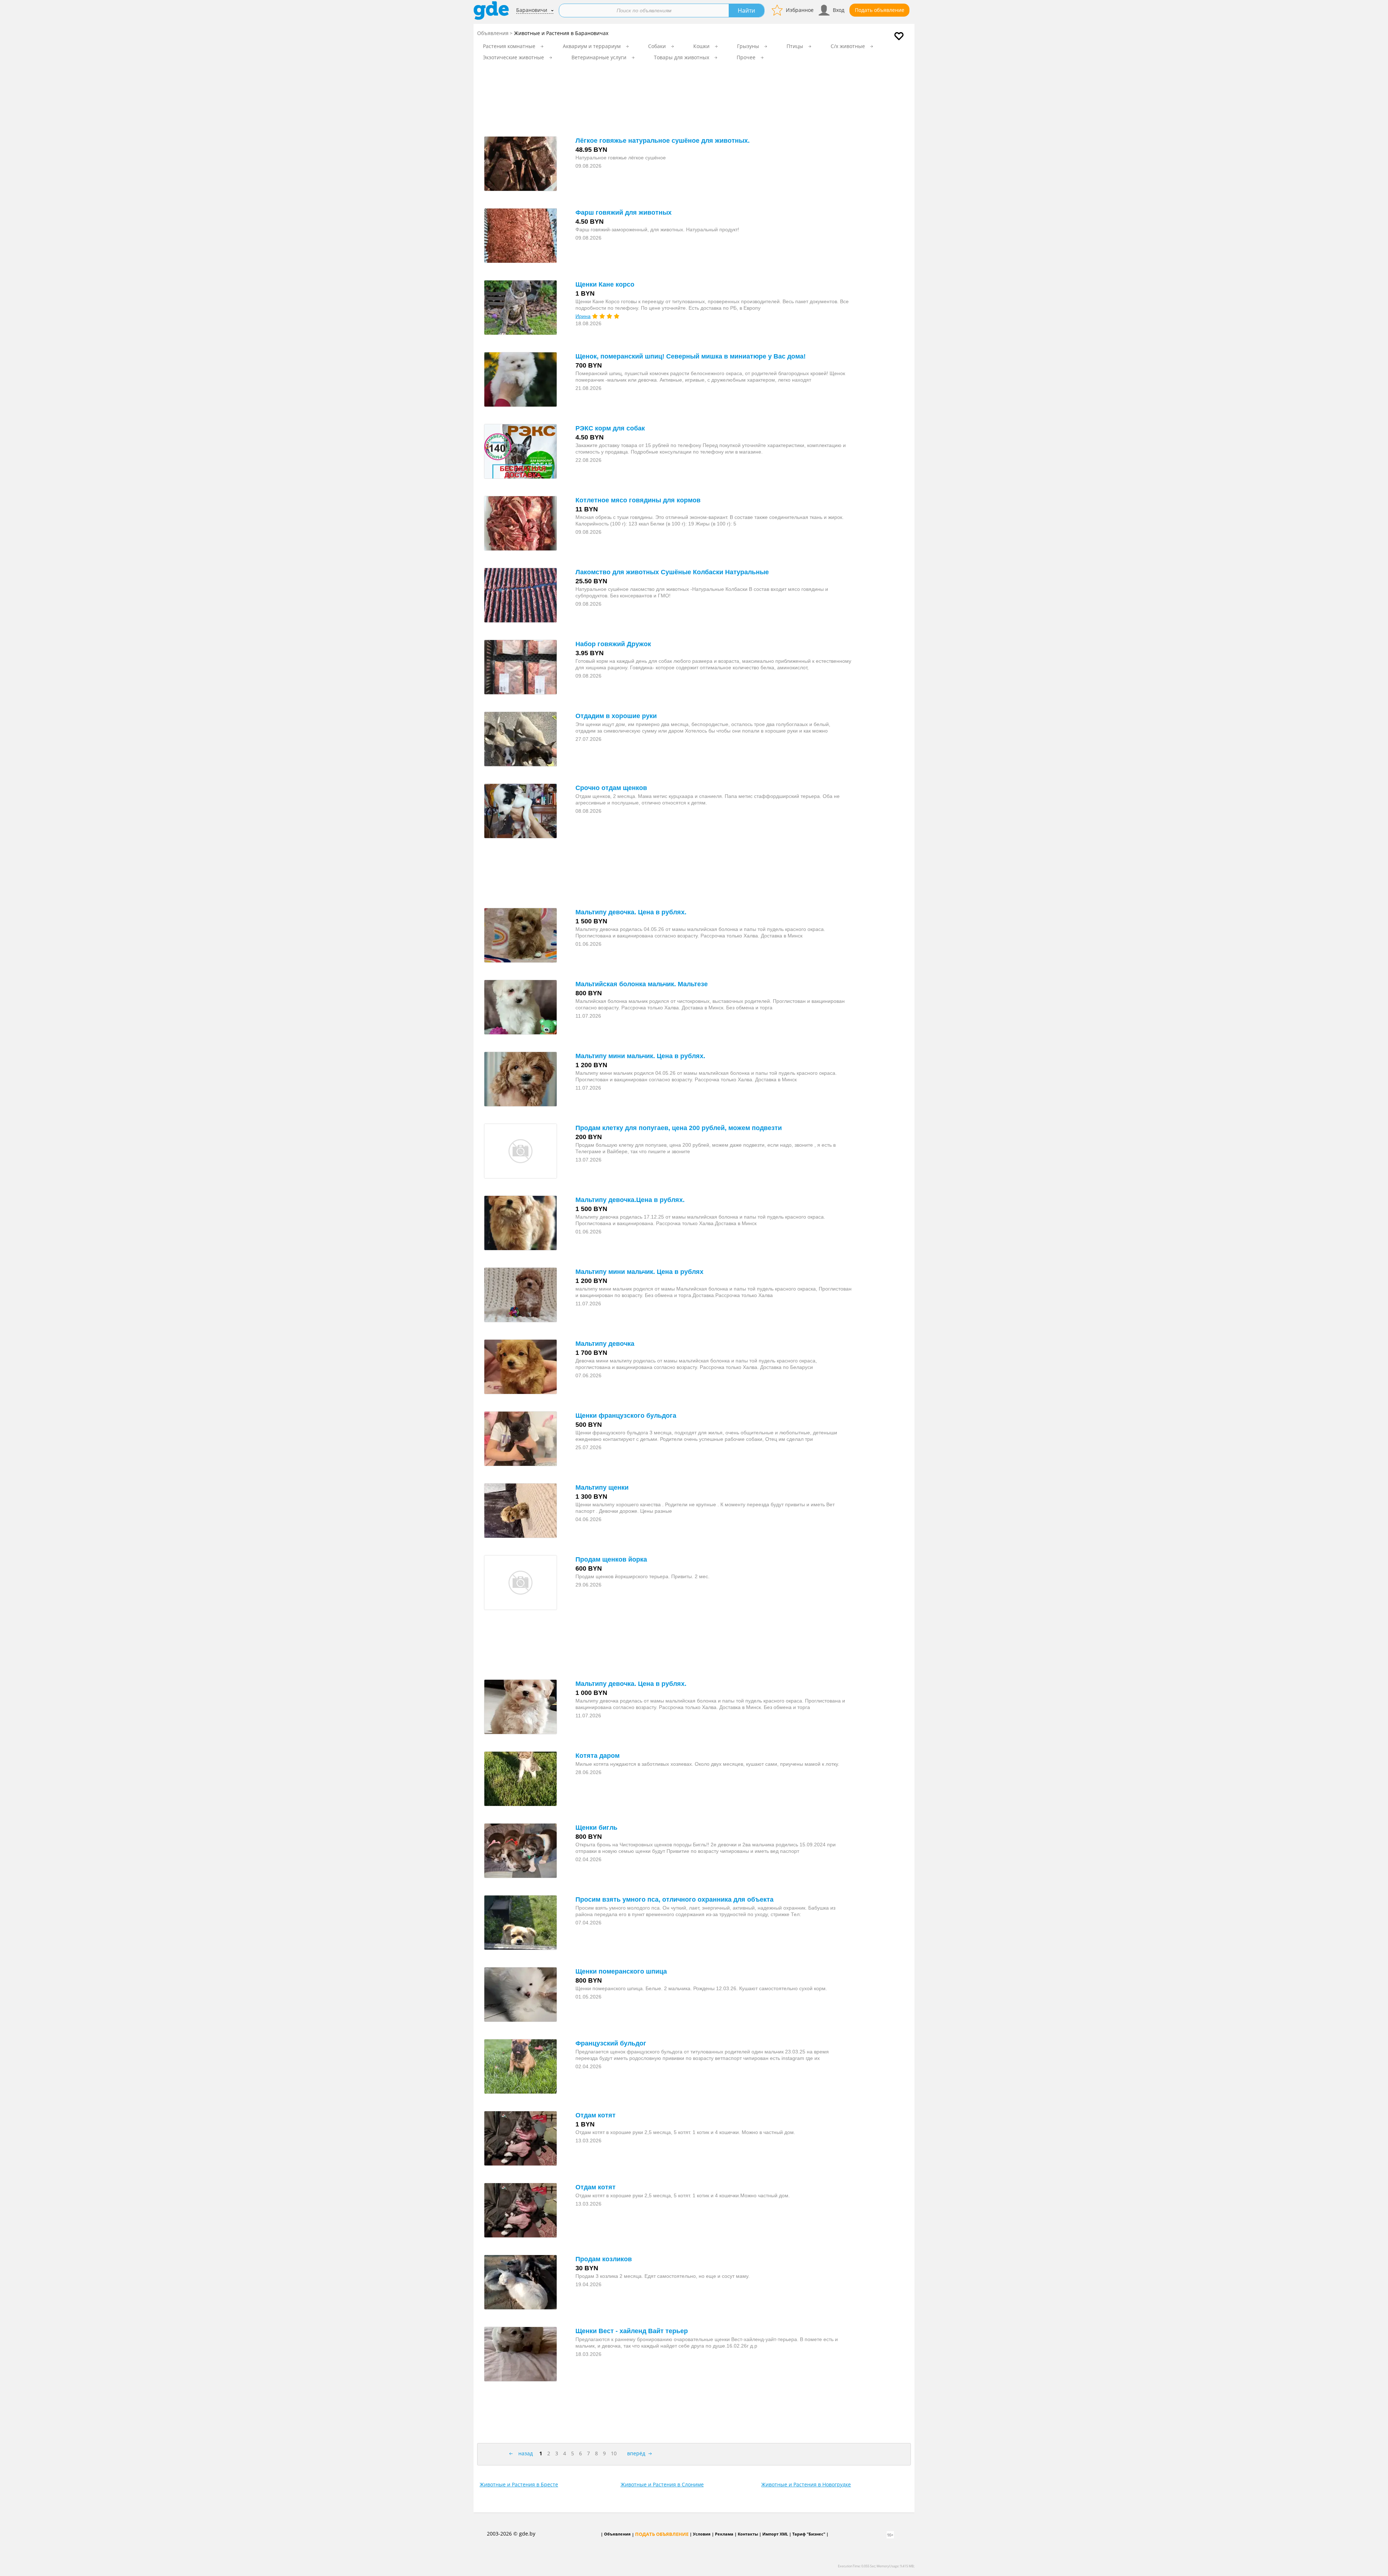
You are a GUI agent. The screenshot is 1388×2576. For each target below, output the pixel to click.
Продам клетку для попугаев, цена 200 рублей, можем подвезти (679, 1128)
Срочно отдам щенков (611, 788)
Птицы (795, 46)
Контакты (748, 2534)
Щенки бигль (596, 1828)
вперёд (636, 2453)
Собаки (657, 46)
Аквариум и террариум (592, 46)
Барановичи (532, 10)
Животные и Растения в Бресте (519, 2484)
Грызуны (748, 46)
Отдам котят (596, 2115)
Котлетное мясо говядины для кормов (638, 500)
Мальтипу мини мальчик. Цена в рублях (639, 1272)
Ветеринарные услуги (599, 57)
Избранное (800, 10)
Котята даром (597, 1756)
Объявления (493, 33)
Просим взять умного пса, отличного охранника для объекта (674, 1899)
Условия (702, 2534)
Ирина (583, 316)
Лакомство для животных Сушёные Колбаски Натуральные (672, 572)
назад (526, 2453)
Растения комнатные (509, 46)
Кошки (701, 46)
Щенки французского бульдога (626, 1416)
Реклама (724, 2534)
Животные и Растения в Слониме (662, 2484)
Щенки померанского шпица (621, 1971)
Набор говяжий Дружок (613, 644)
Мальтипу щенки (602, 1487)
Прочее (746, 57)
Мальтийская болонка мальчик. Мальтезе (642, 984)
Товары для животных (682, 57)
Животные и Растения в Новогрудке (806, 2484)
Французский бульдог (611, 2043)
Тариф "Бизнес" (809, 2534)
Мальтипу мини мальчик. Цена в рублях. (640, 1056)
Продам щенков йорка (611, 1559)
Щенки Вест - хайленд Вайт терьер (632, 2331)
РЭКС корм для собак (610, 428)
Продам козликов (604, 2259)
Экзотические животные (513, 57)
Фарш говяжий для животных (624, 212)
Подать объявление (880, 10)
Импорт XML (775, 2534)
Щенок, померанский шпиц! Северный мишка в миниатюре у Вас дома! (691, 356)
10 (614, 2453)
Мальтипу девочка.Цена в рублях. (630, 1200)
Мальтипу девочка (605, 1344)
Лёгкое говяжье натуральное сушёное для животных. (663, 141)
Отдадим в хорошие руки (616, 716)
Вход (839, 10)
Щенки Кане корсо (605, 284)
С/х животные (848, 46)
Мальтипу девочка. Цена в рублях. (631, 912)
